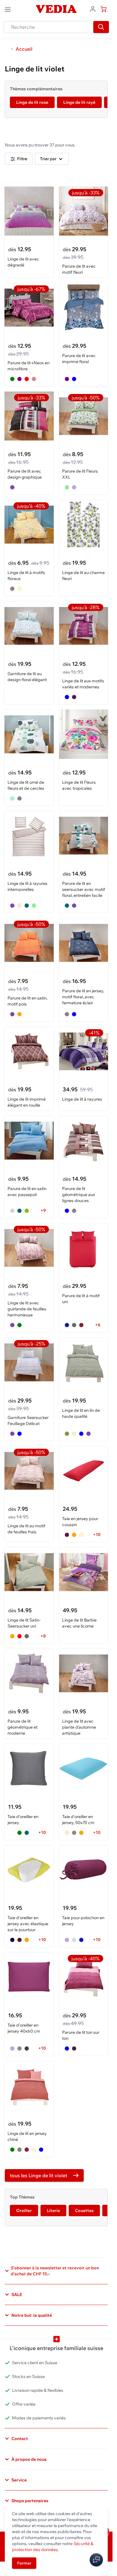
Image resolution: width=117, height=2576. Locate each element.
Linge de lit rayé (79, 102)
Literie (53, 2211)
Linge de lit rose (32, 102)
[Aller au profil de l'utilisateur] (93, 8)
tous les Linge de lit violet (39, 2175)
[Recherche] (101, 27)
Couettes (84, 2211)
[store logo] (56, 9)
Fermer (24, 2563)
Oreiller (24, 2211)
